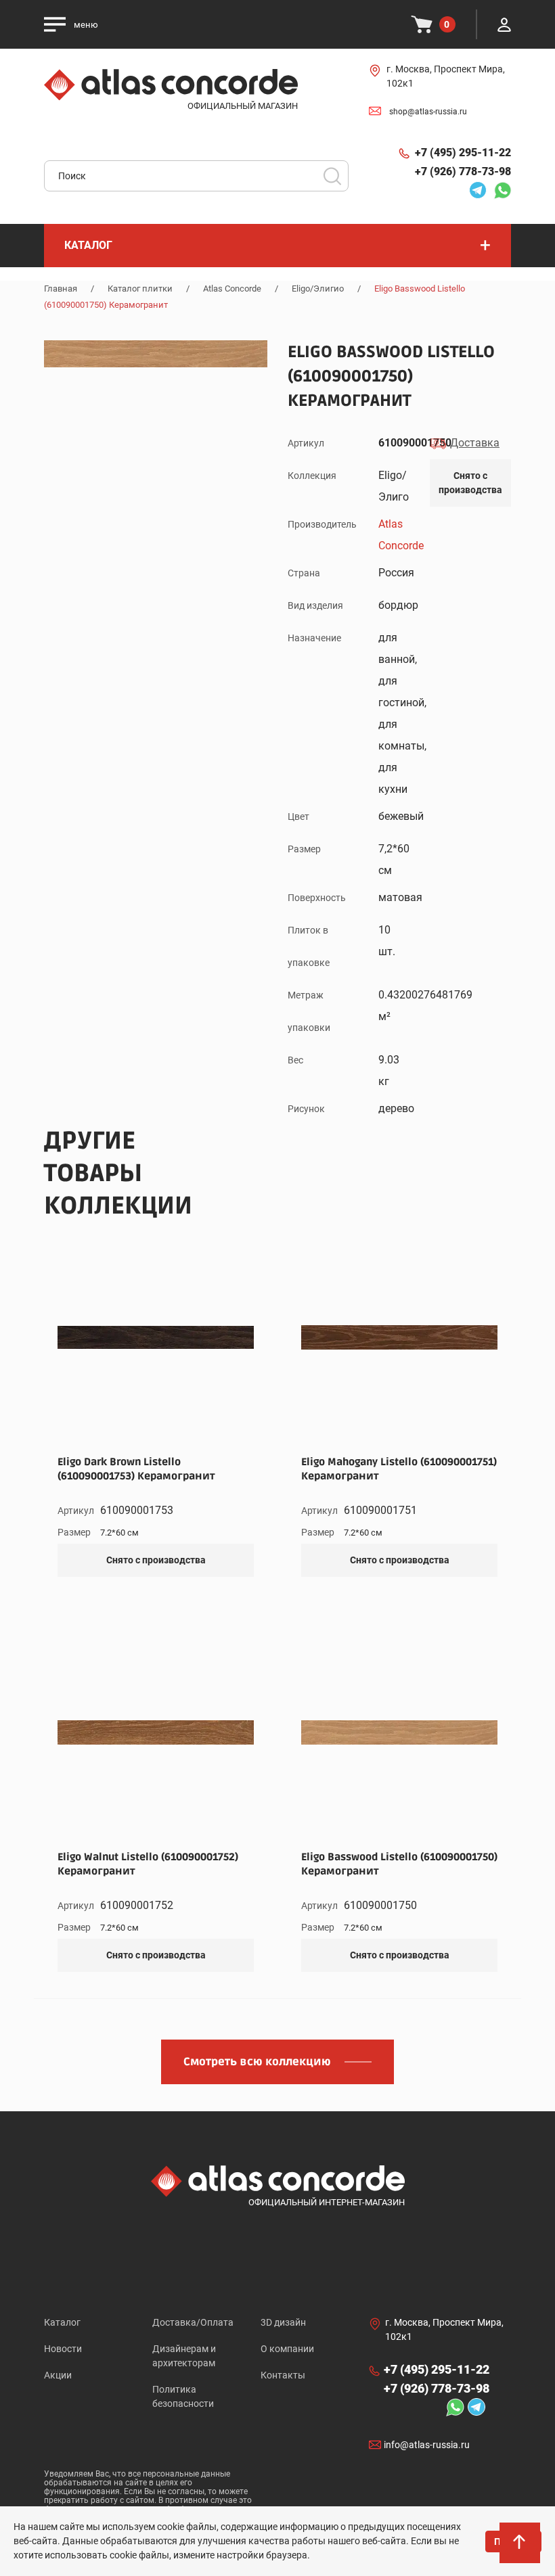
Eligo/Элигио (318, 289)
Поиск (332, 176)
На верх (521, 2549)
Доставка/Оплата (193, 2322)
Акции (58, 2375)
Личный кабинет (504, 24)
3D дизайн (283, 2322)
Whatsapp (499, 190)
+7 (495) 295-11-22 (463, 153)
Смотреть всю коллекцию (257, 2062)
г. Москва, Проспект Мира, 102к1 (446, 76)
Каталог (62, 2322)
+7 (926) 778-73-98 (463, 171)
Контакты (283, 2375)
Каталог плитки (140, 289)
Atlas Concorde (232, 289)
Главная (61, 289)
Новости (63, 2349)
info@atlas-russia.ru (427, 2445)
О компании (287, 2349)
